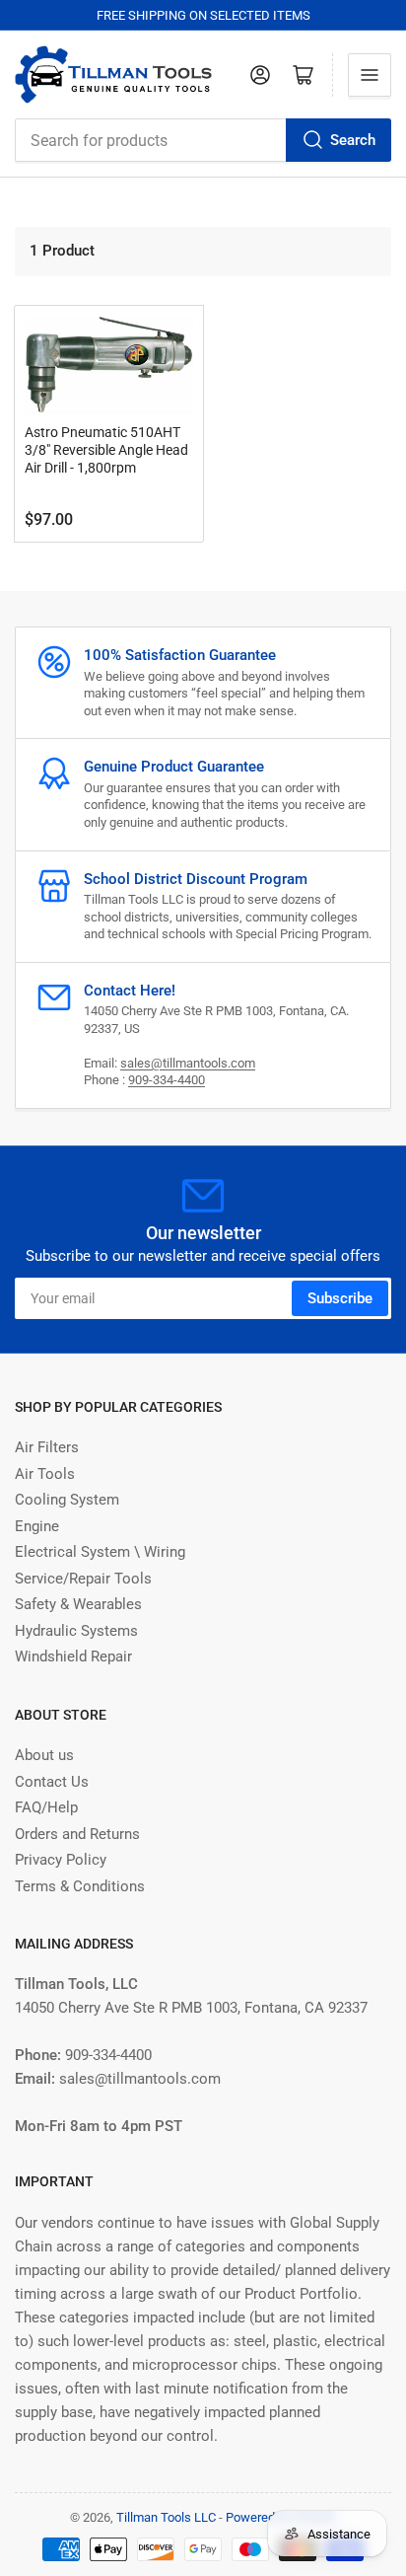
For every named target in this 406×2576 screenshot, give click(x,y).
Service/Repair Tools (83, 1579)
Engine (37, 1526)
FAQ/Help (46, 1807)
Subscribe (340, 1298)
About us (44, 1755)
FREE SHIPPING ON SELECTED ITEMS (203, 15)
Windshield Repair (73, 1656)
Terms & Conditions (80, 1886)
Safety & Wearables (78, 1604)
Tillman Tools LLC (166, 2517)
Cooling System (67, 1500)
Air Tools (45, 1474)
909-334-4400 (167, 1080)
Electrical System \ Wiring (100, 1552)
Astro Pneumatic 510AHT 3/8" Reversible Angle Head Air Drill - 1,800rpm (106, 450)
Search (353, 140)
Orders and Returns (77, 1834)
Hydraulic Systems (76, 1631)
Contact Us (52, 1782)
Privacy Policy (61, 1860)
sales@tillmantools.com (188, 1063)
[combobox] (203, 140)
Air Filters (47, 1447)
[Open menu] (370, 75)
